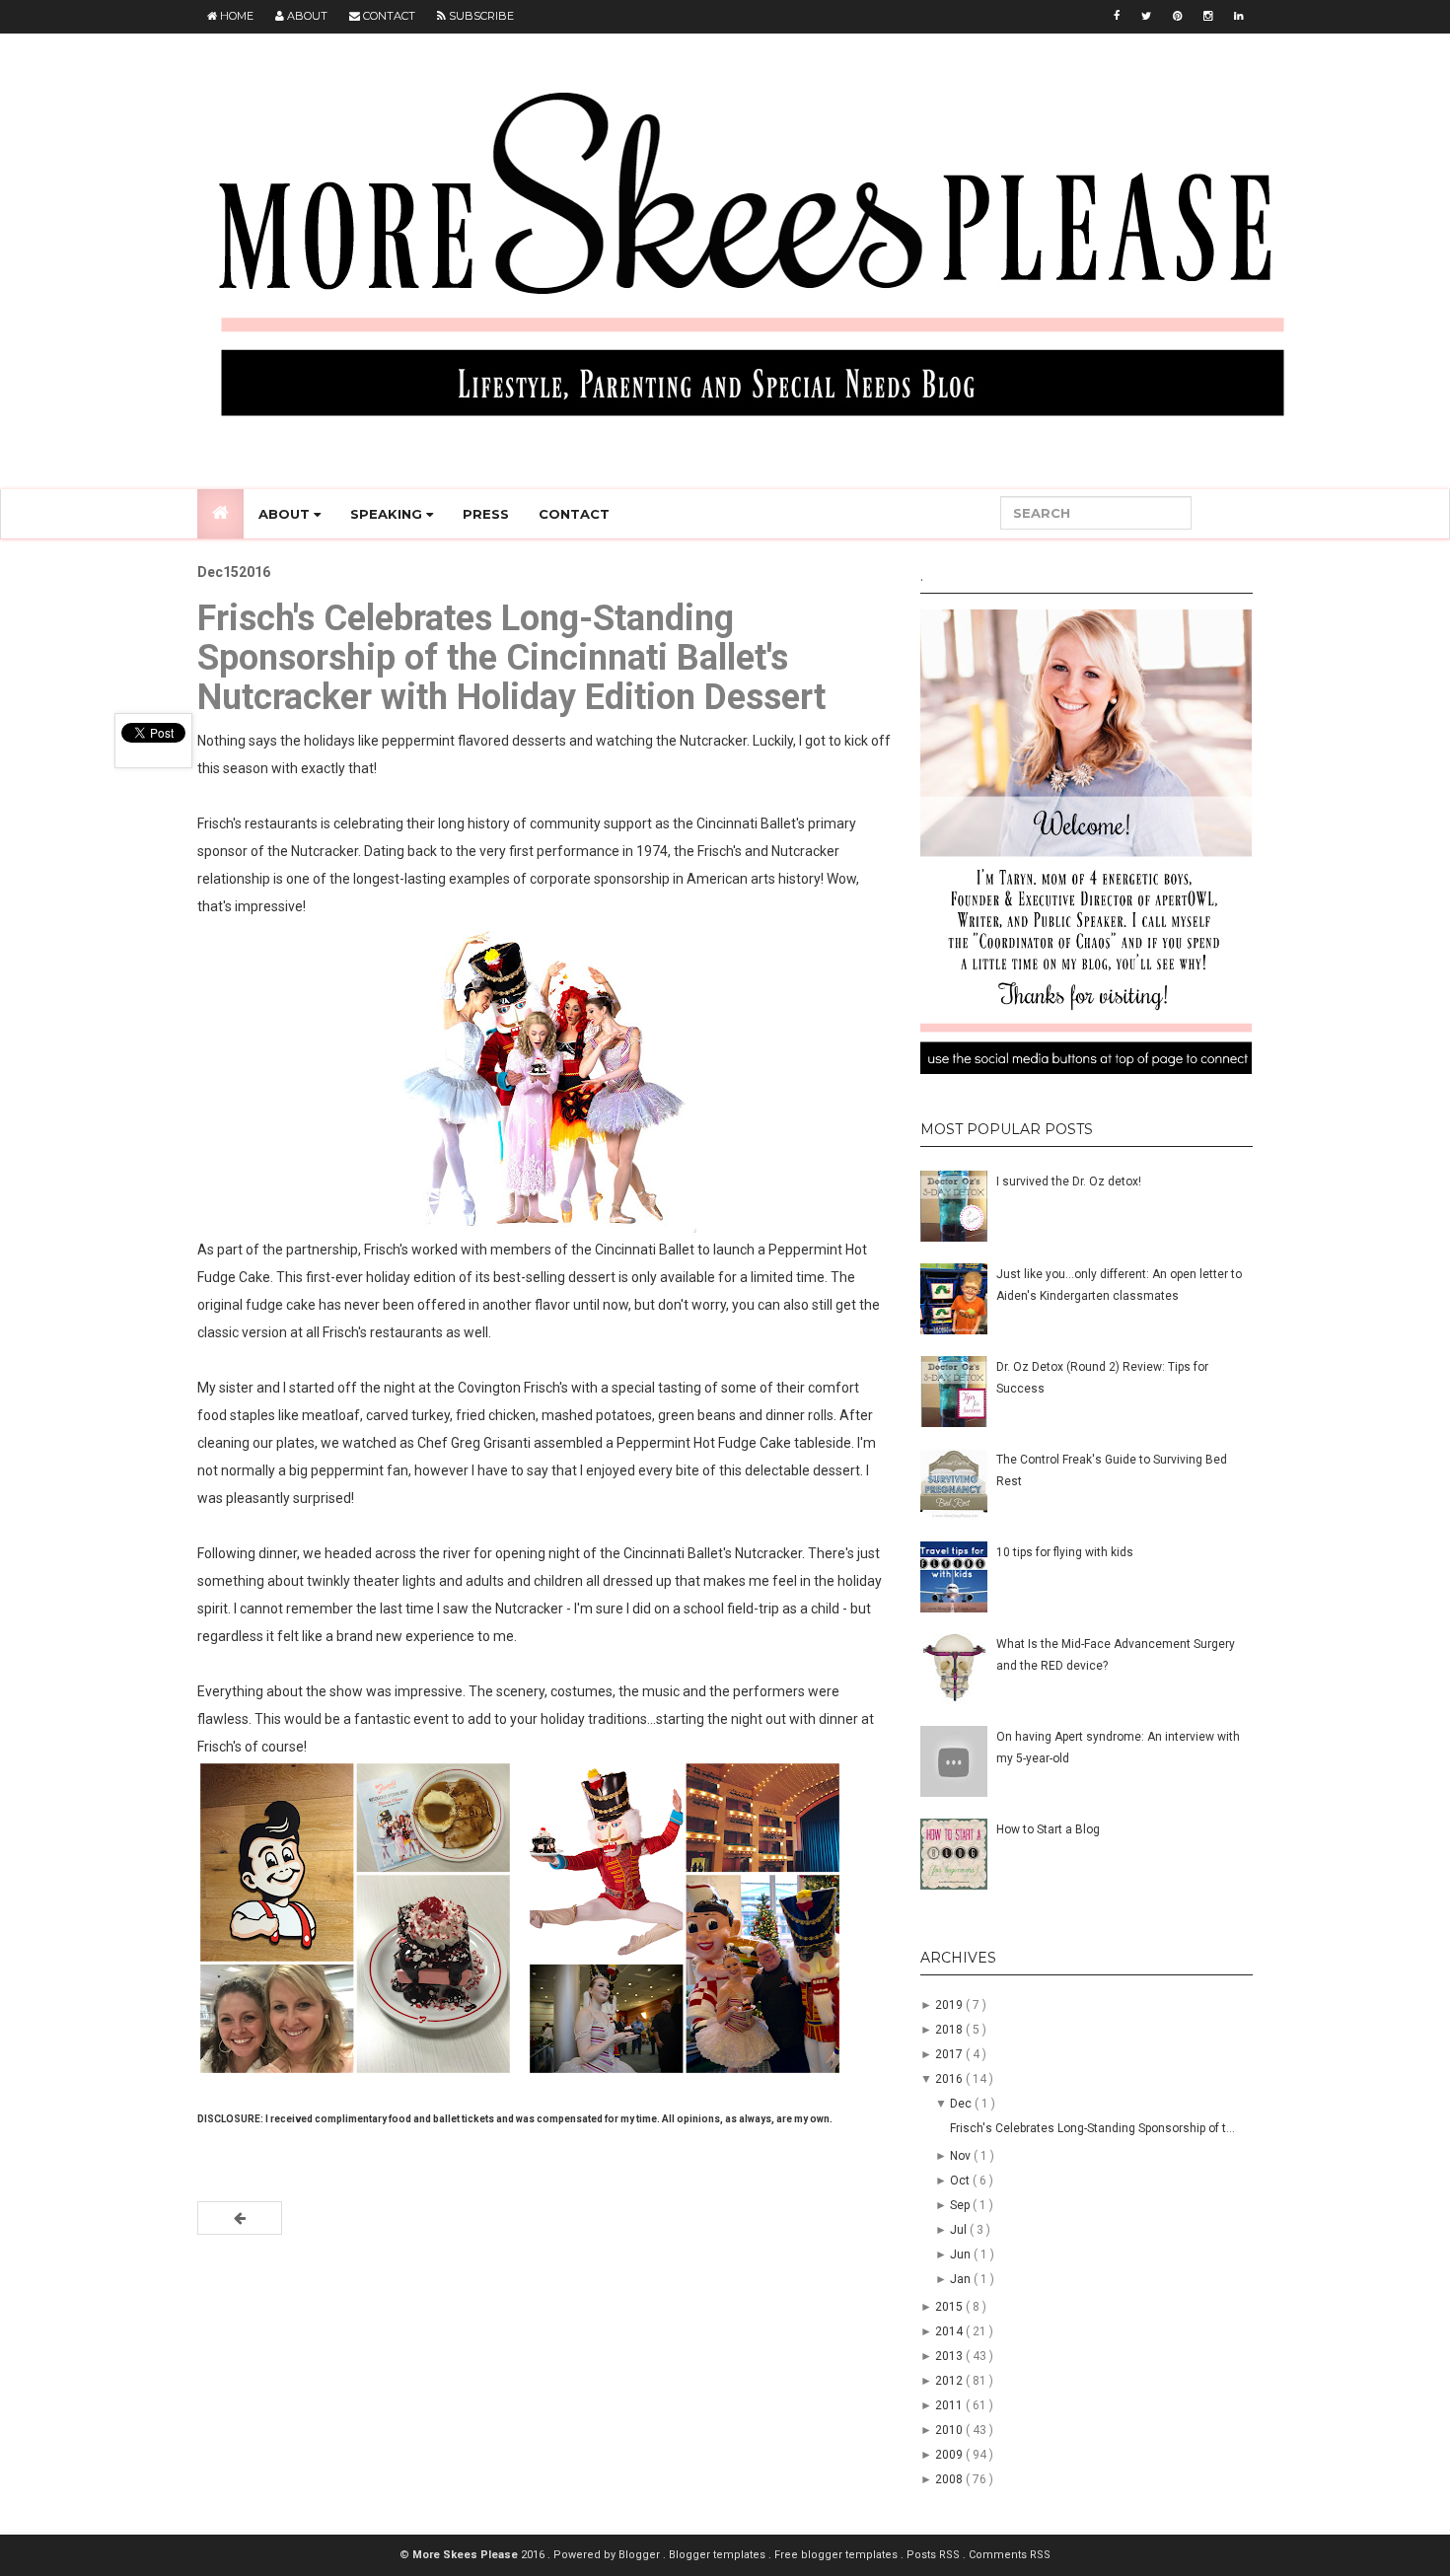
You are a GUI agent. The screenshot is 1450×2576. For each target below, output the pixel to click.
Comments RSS (1010, 2555)
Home (235, 16)
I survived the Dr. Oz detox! (1069, 1181)
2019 (950, 2005)
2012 (950, 2381)
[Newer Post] (240, 2218)
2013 (950, 2356)
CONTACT (574, 514)
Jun (962, 2254)
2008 (950, 2479)
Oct (961, 2181)
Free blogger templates (837, 2555)
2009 (950, 2455)
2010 (950, 2430)
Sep (961, 2205)
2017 (950, 2054)
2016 (950, 2079)
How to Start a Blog (1048, 1829)
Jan (962, 2279)
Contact (388, 16)
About (306, 16)
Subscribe (480, 16)
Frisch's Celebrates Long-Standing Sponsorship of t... (1092, 2128)
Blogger (641, 2555)
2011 (950, 2405)
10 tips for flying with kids (1065, 1552)
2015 (950, 2307)
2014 (950, 2331)
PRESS (486, 514)
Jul (960, 2230)
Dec (962, 2104)
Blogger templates (719, 2555)
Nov (962, 2156)
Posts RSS (935, 2555)
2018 (950, 2030)
